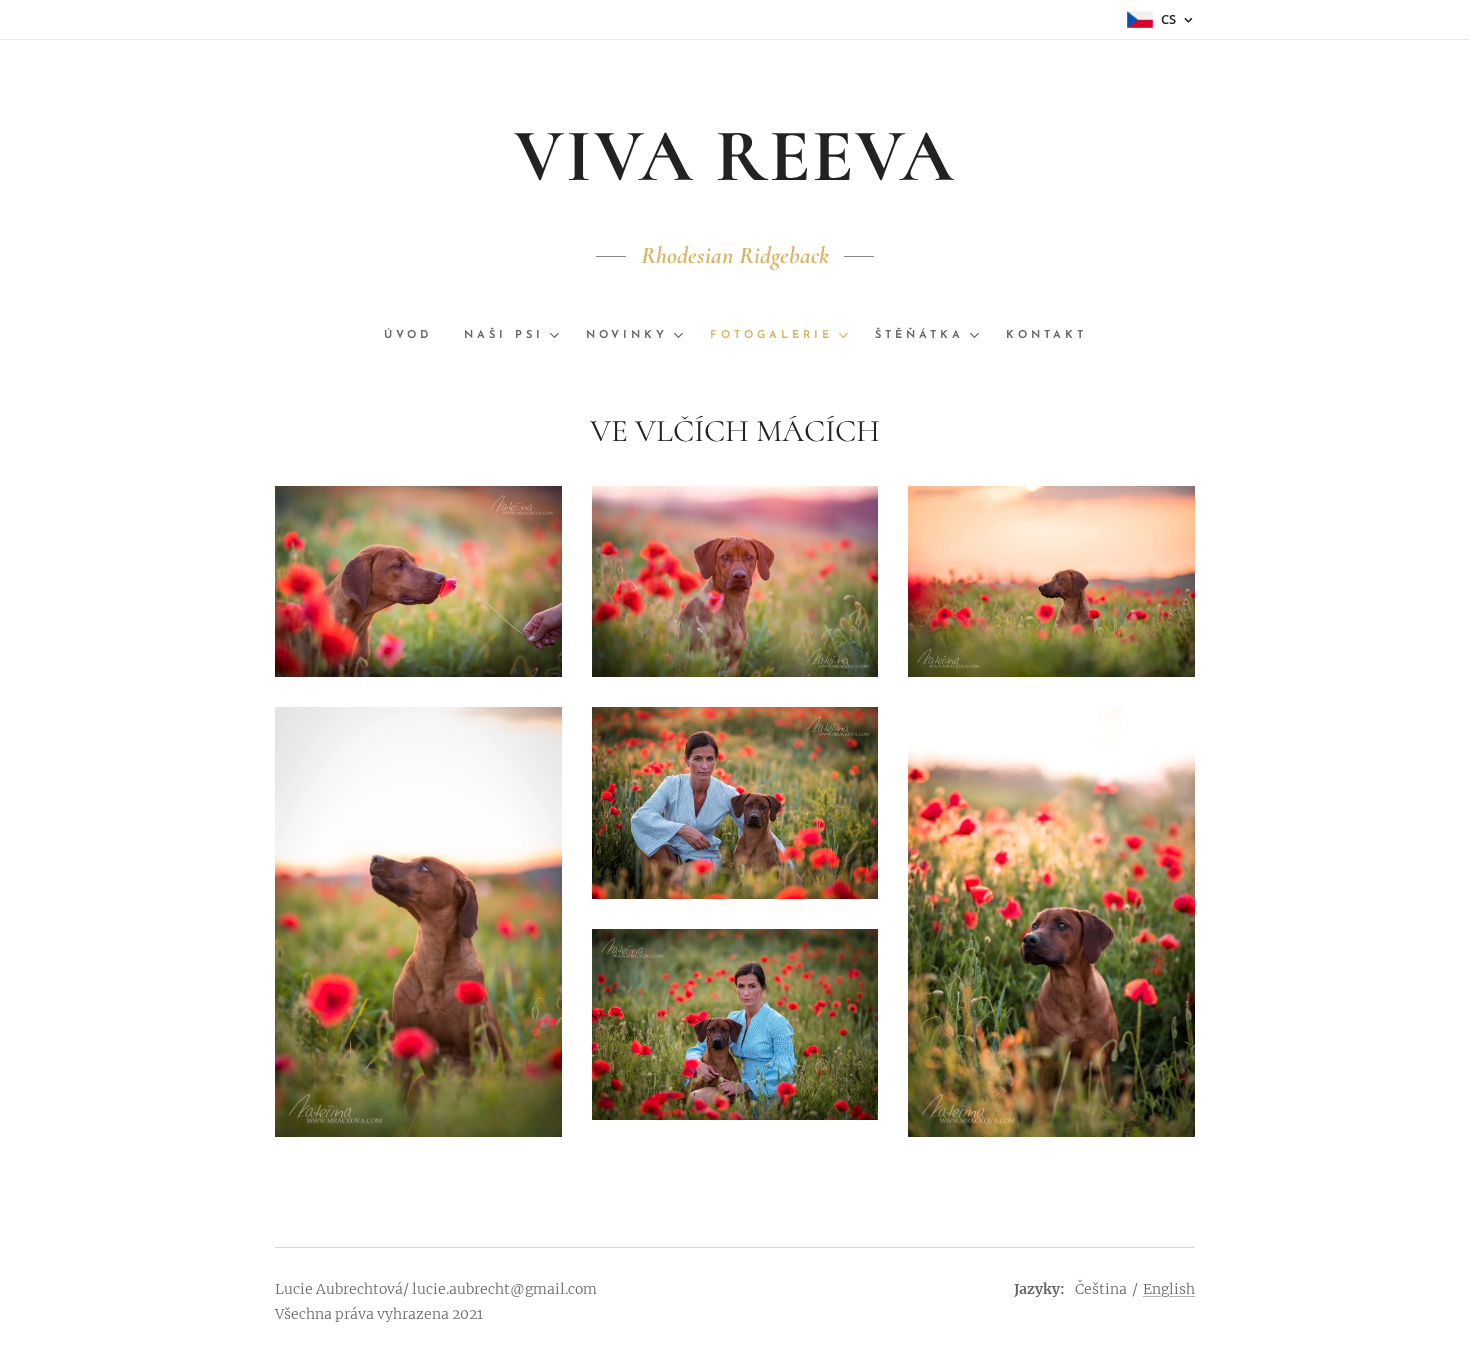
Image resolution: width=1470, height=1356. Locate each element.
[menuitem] (416, 336)
